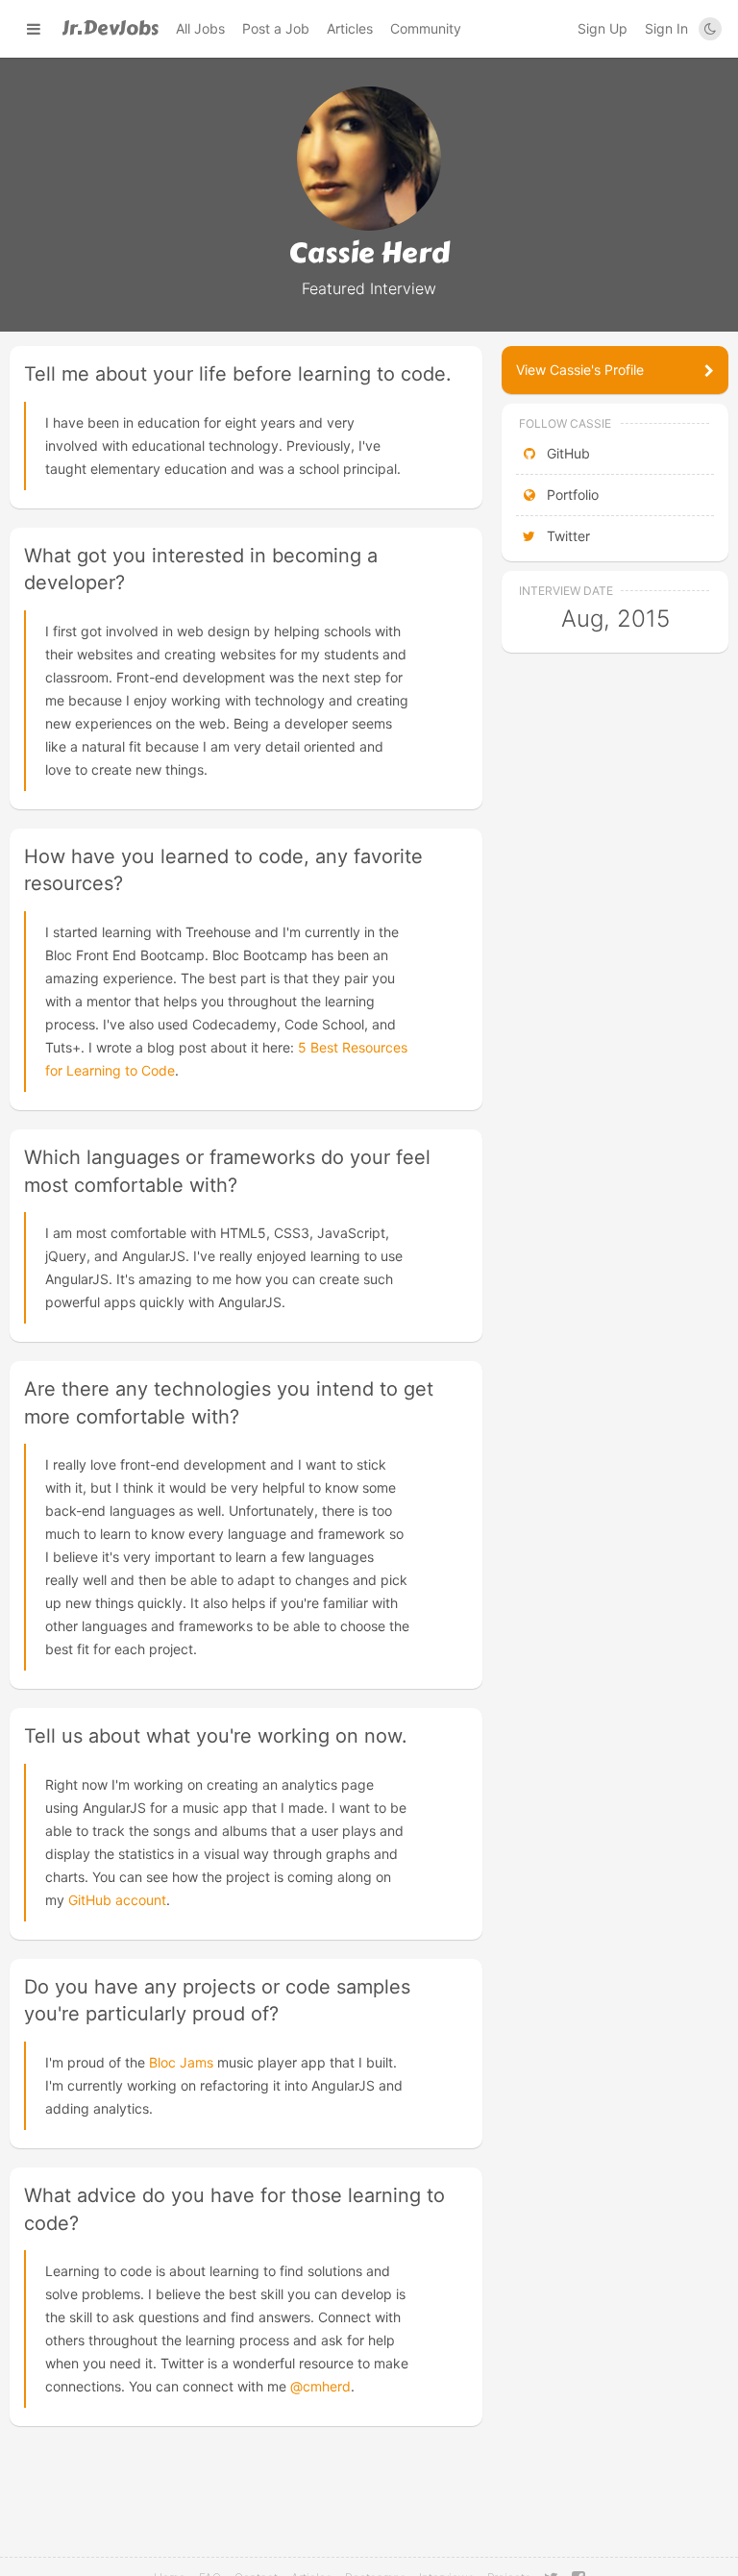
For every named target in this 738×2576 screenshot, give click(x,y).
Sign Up (603, 28)
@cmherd (320, 2386)
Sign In (666, 28)
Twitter (566, 536)
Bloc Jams (181, 2062)
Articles (350, 28)
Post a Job (276, 28)
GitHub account (117, 1900)
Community (426, 28)
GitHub (566, 453)
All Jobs (200, 28)
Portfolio (571, 495)
